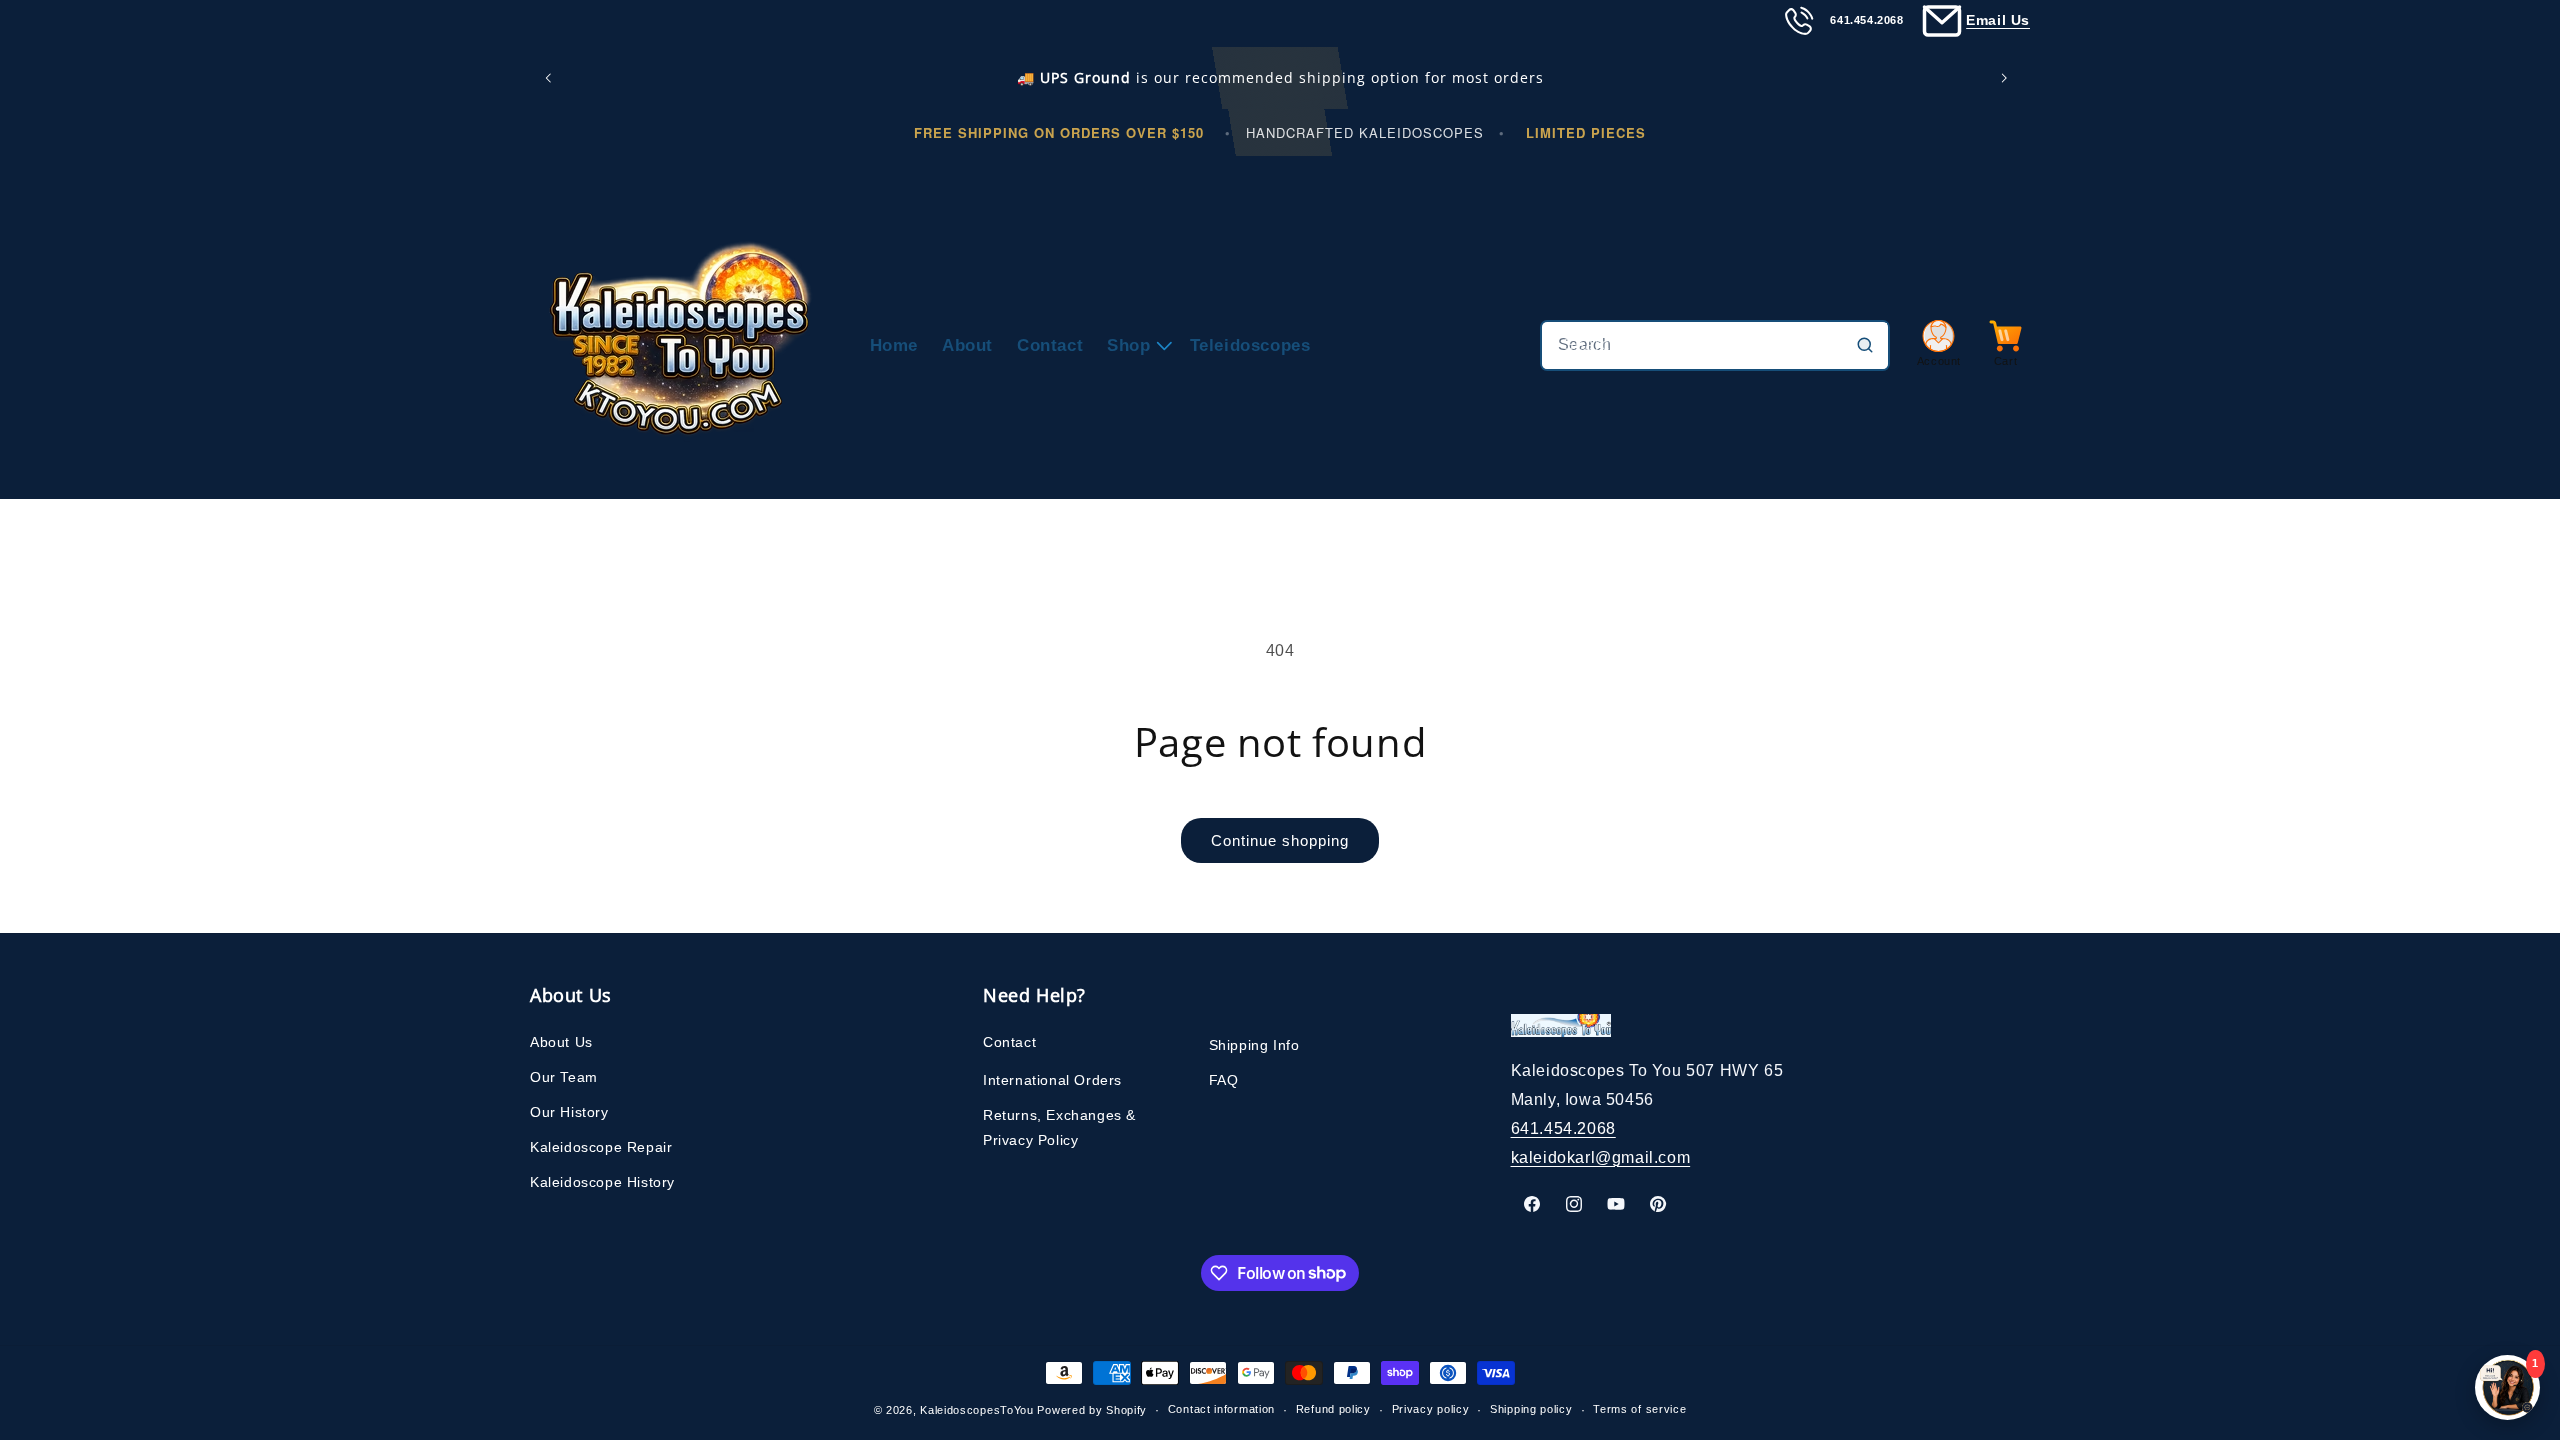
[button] (1136, 345)
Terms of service (1639, 1409)
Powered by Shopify (1092, 1410)
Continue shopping (1280, 840)
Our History (569, 1112)
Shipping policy (1531, 1409)
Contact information (1221, 1409)
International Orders (1052, 1080)
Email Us (1998, 20)
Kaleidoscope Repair (601, 1147)
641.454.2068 (1563, 1128)
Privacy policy (1431, 1409)
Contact (1009, 1042)
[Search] (1865, 345)
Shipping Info (1254, 1045)
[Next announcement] (2008, 78)
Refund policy (1333, 1409)
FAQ (1224, 1080)
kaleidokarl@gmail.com (1601, 1157)
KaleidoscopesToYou (977, 1410)
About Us (561, 1042)
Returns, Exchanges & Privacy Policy (1059, 1127)
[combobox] (1715, 345)
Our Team (564, 1077)
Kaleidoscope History (602, 1182)
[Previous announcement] (552, 78)
